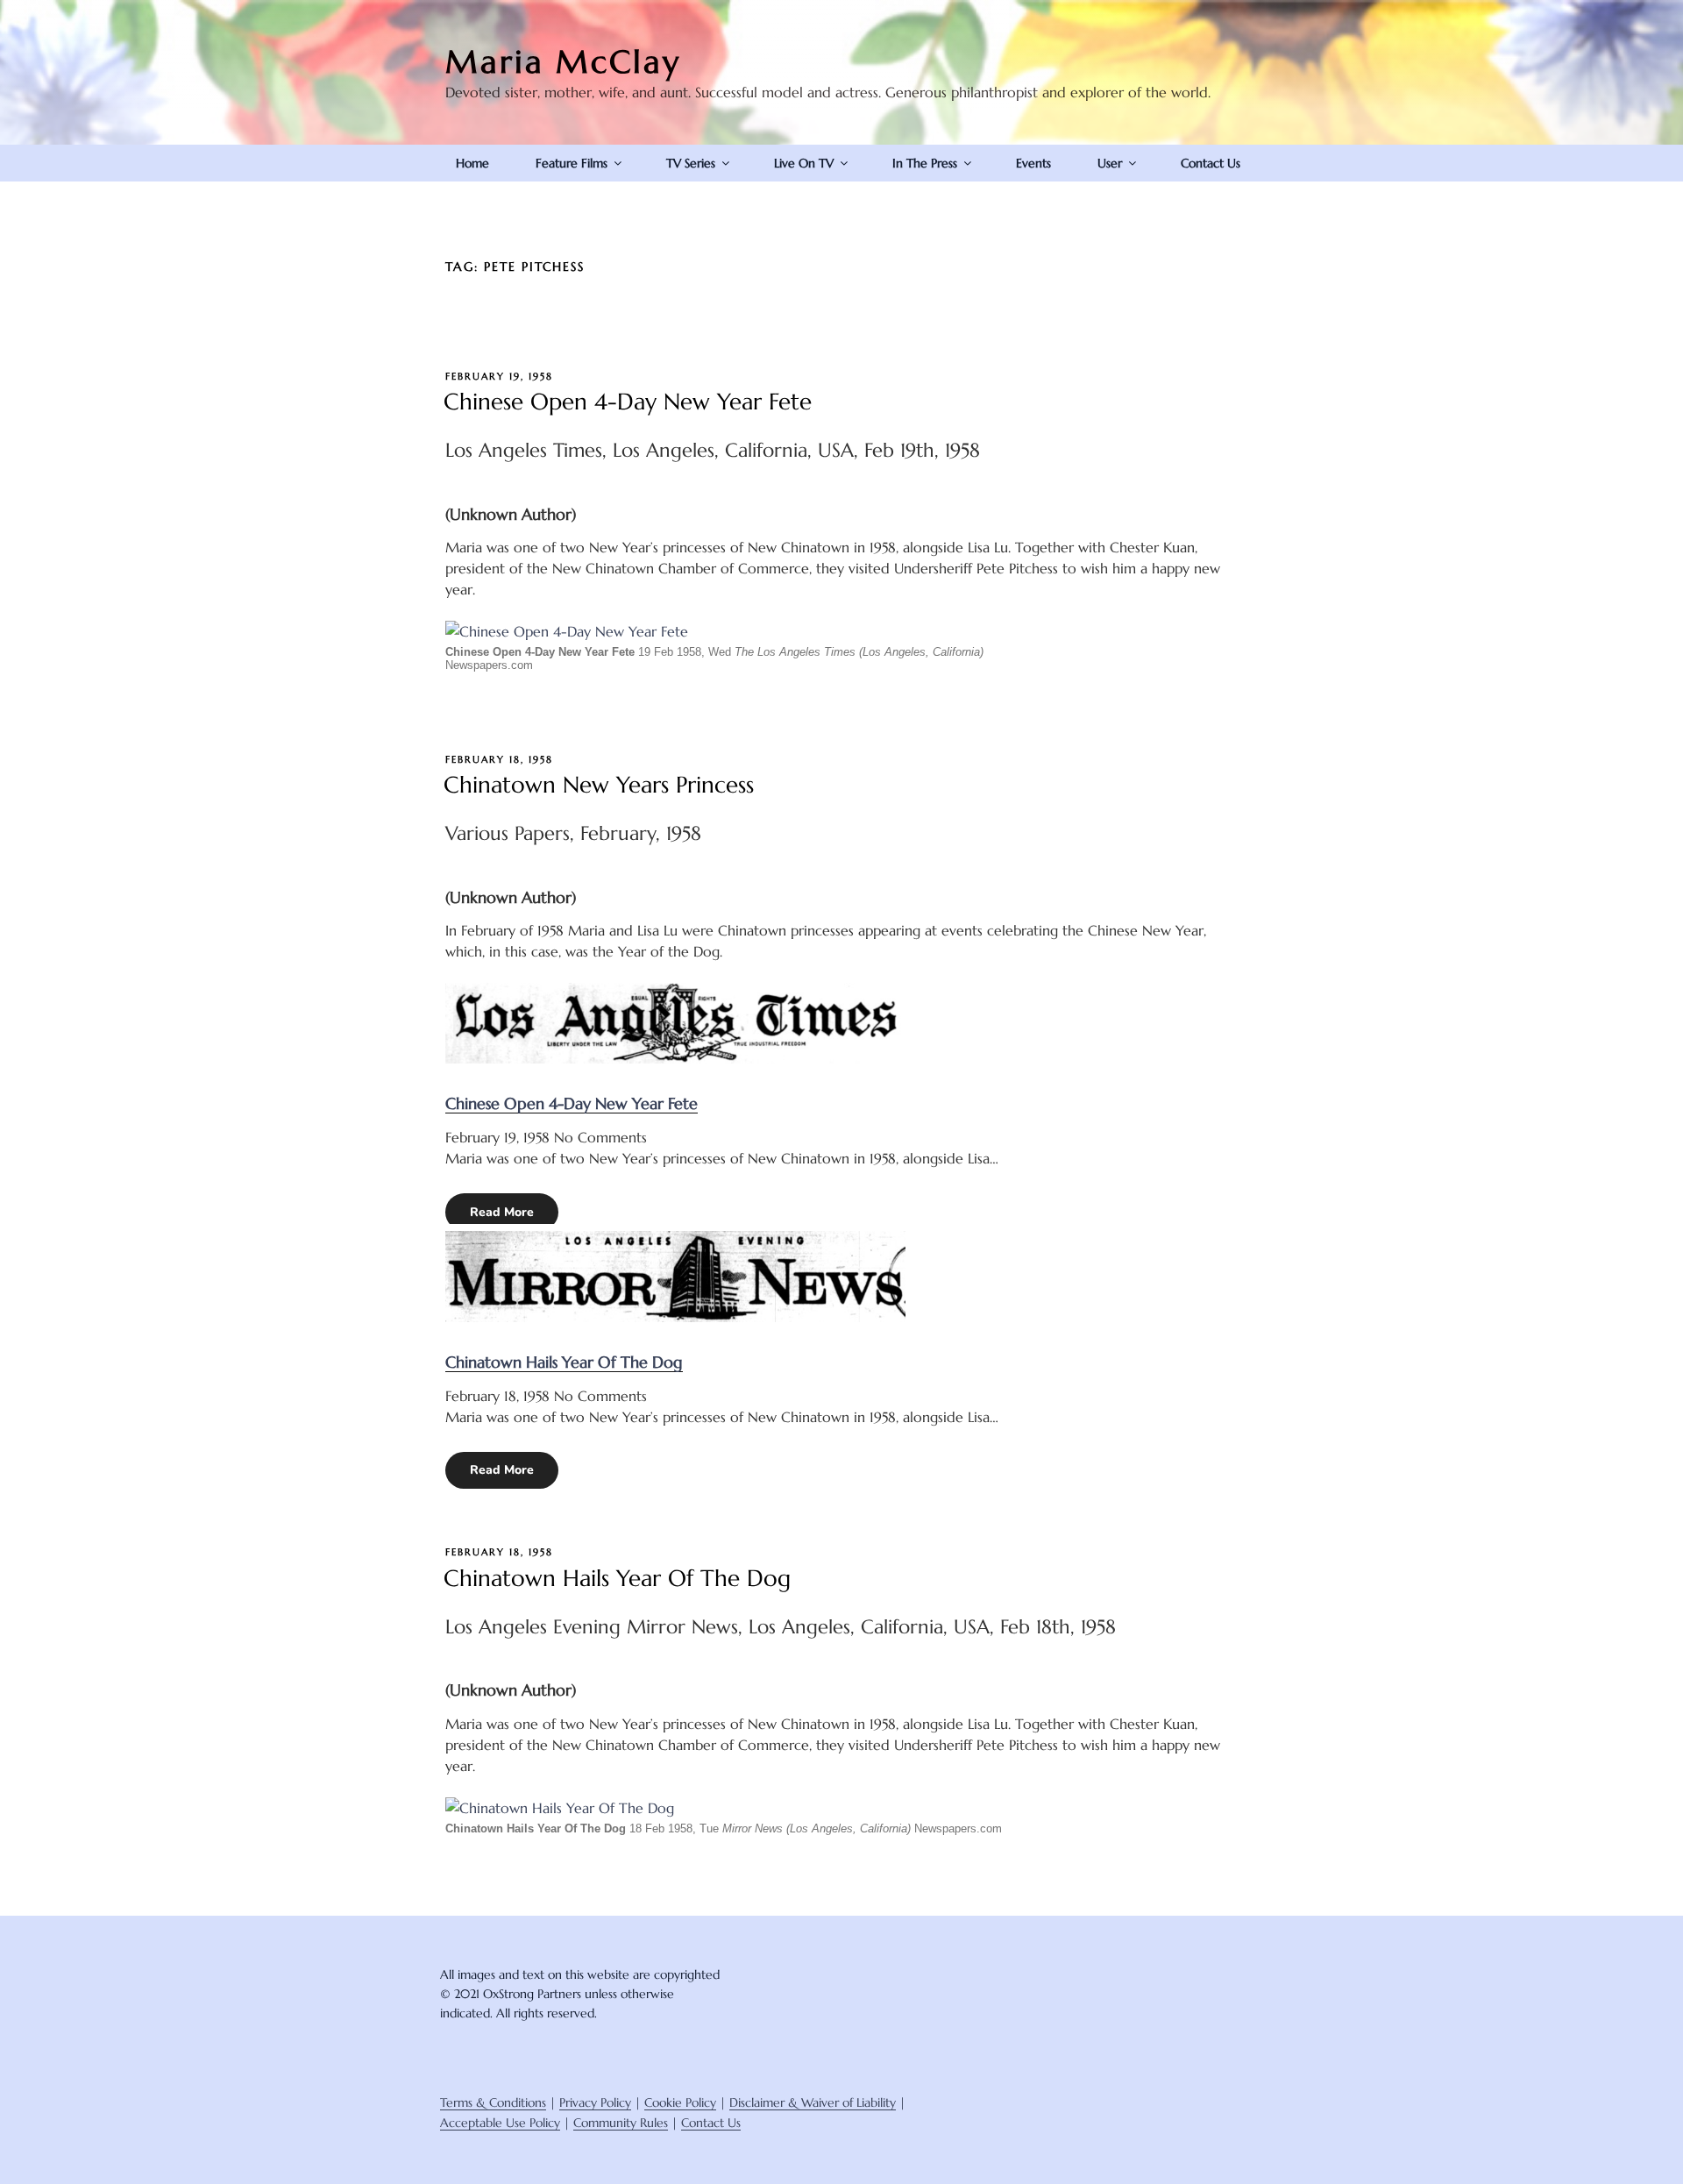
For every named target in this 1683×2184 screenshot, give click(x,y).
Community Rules (621, 2123)
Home (472, 163)
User (1110, 163)
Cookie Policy (680, 2102)
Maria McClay (563, 62)
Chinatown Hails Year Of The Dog (564, 1362)
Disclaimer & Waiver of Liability (813, 2102)
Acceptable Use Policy (500, 2123)
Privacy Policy (595, 2102)
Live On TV (804, 163)
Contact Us (1211, 163)
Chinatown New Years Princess (599, 785)
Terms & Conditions (493, 2102)
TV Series (691, 163)
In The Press (925, 163)
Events (1033, 163)
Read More (502, 1212)
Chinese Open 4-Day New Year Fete (628, 402)
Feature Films (572, 163)
